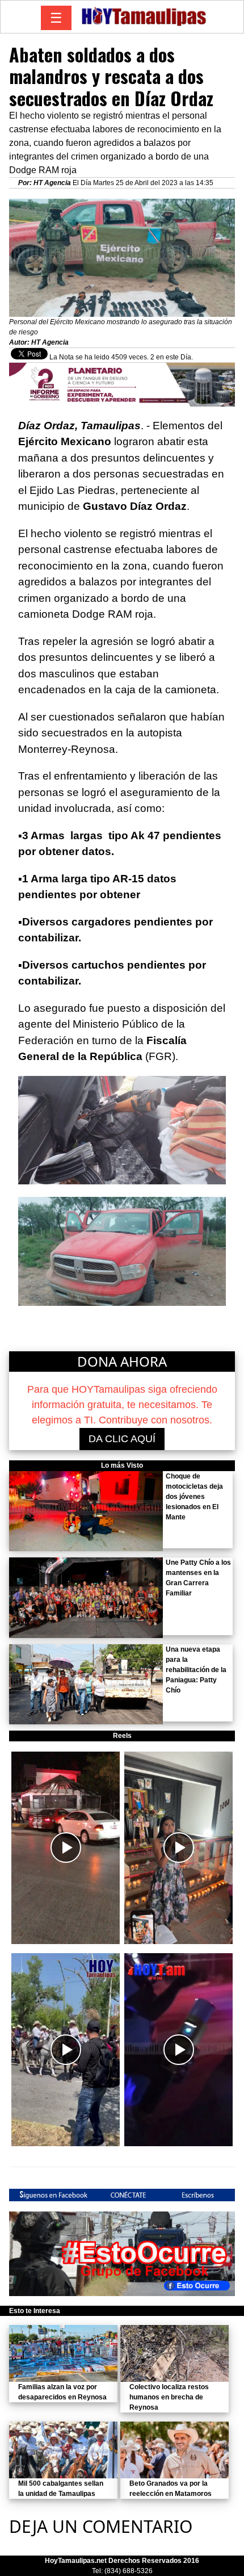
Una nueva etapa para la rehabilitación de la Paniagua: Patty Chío (196, 1670)
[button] (66, 1848)
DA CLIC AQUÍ (122, 1439)
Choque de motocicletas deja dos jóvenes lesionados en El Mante (194, 1497)
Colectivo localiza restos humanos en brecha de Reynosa (169, 2397)
